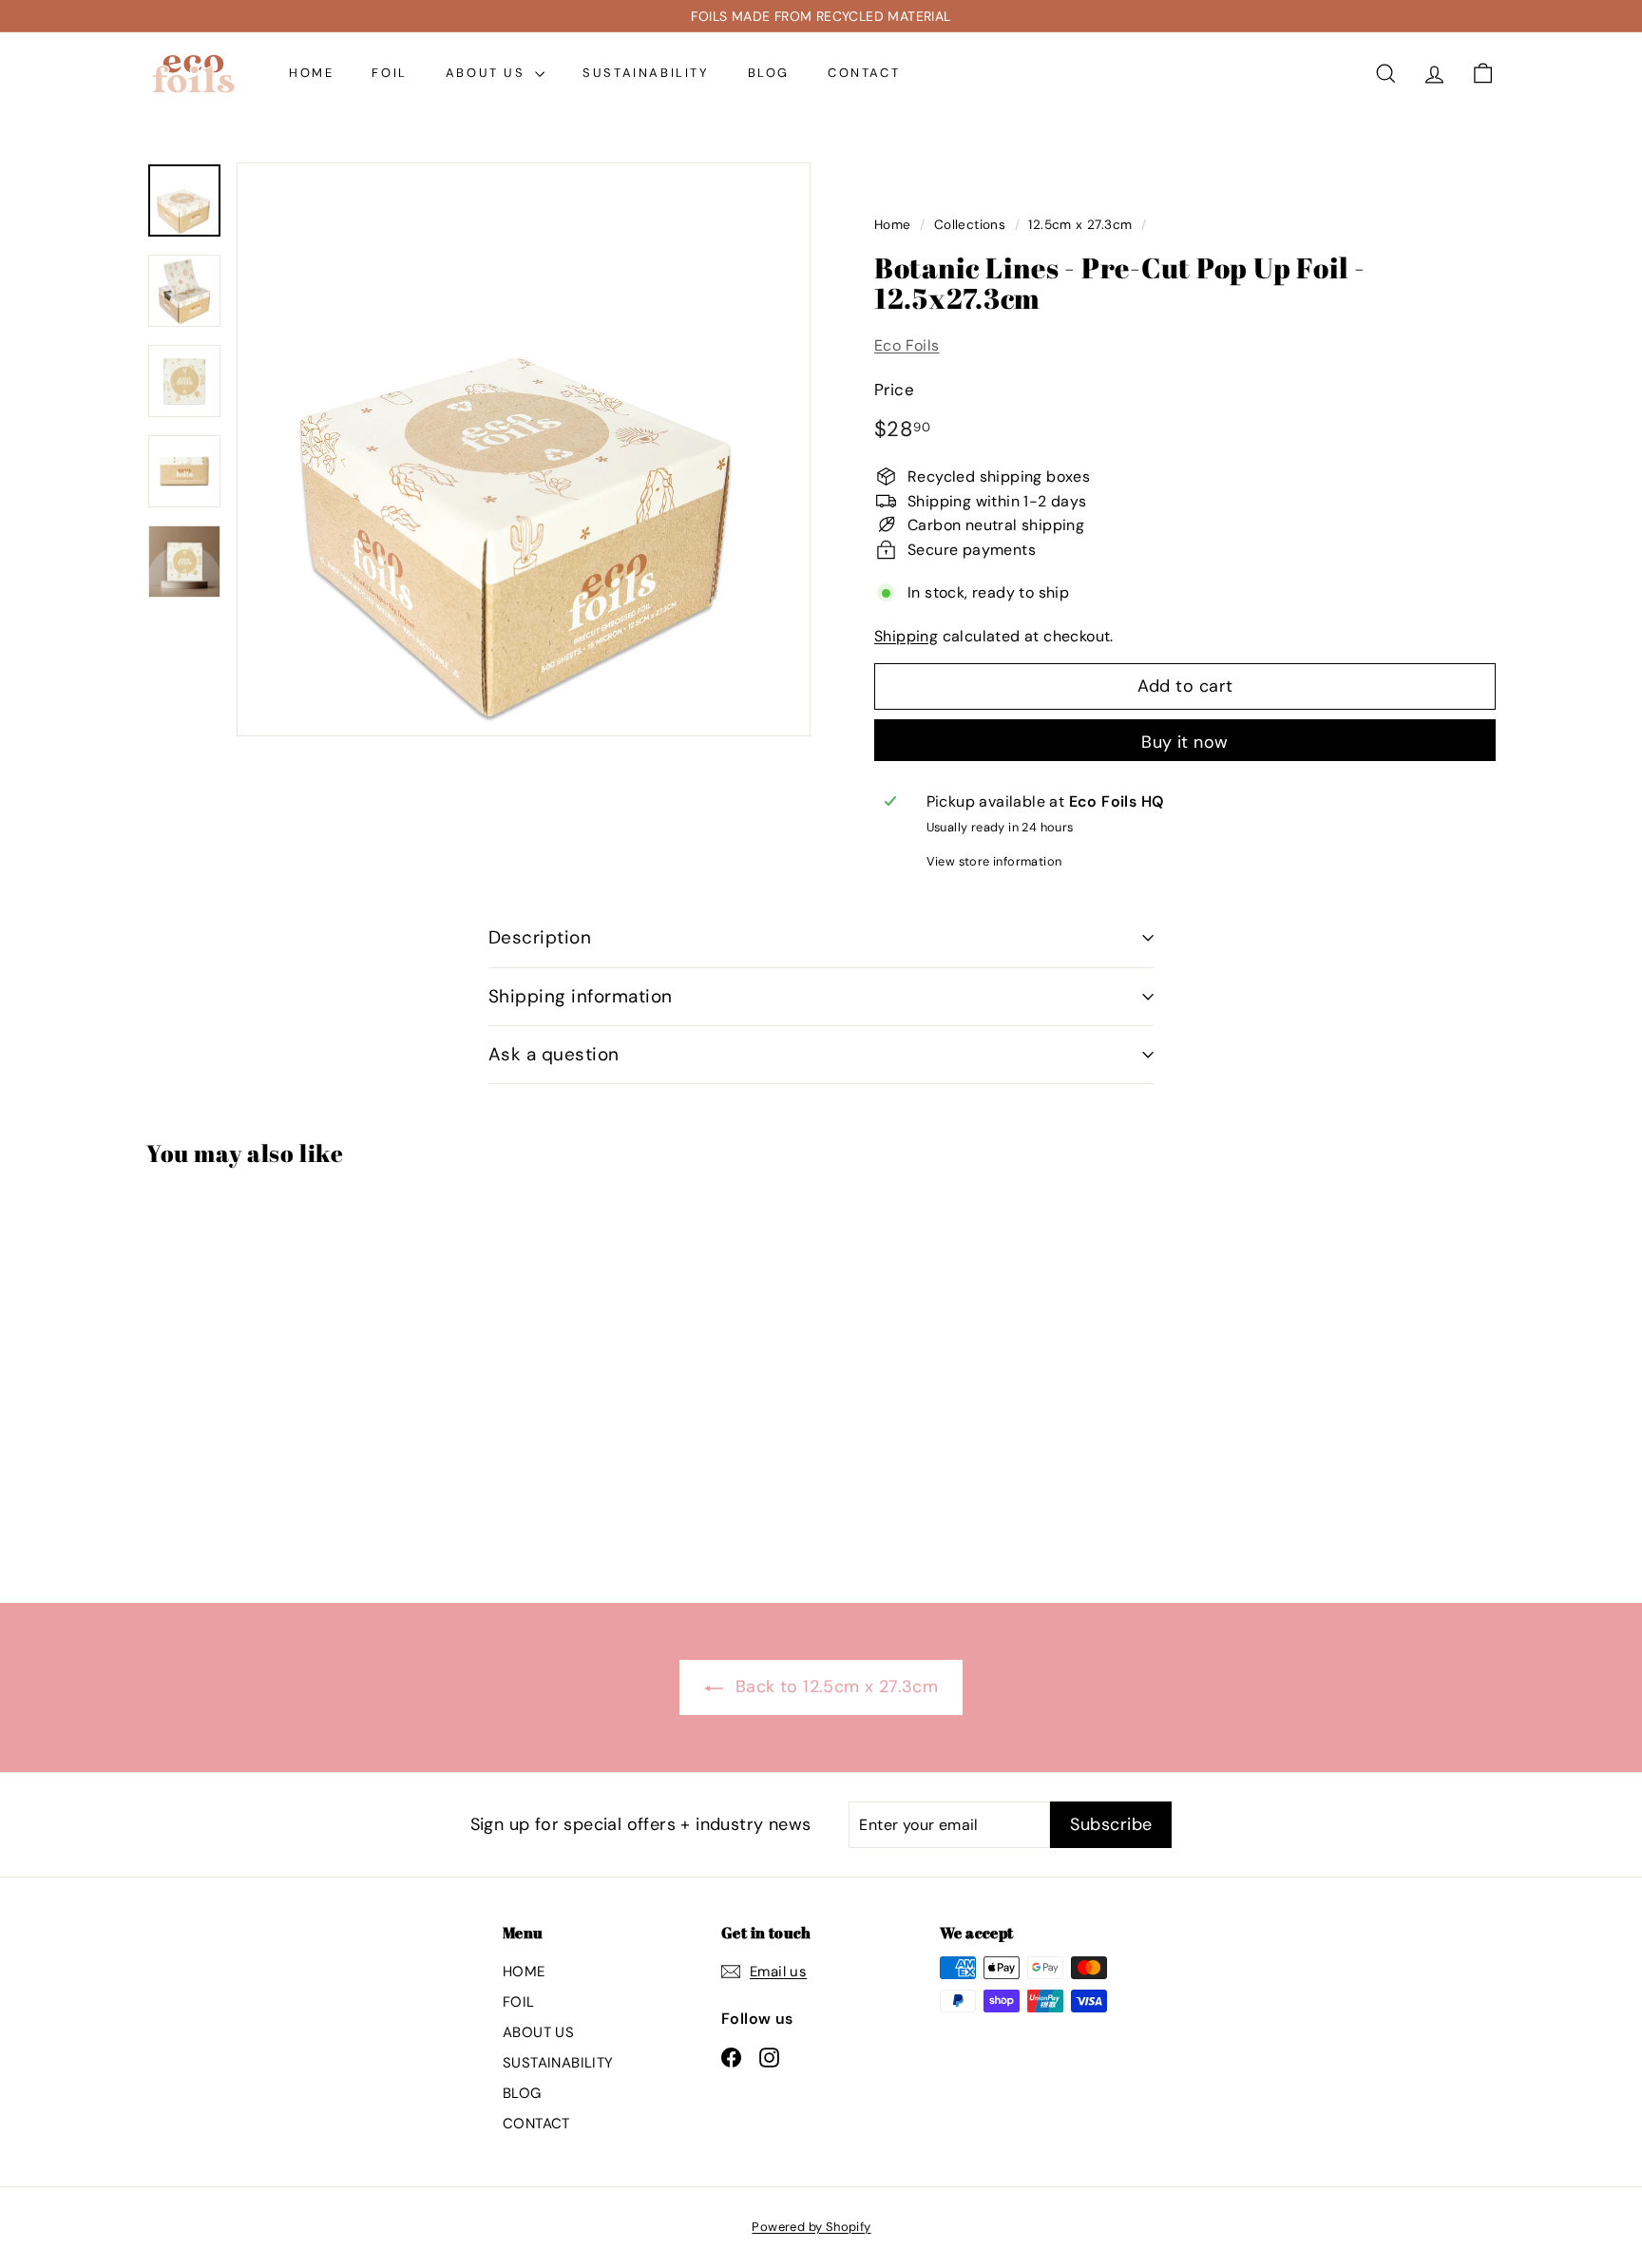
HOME (311, 73)
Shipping (906, 636)
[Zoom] (524, 449)
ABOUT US (488, 73)
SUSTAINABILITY (646, 73)
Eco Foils (907, 345)
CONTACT (864, 73)
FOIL (389, 73)
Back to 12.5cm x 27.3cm (835, 1687)
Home (893, 225)
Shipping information (581, 996)
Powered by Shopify (811, 2227)
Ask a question (554, 1054)
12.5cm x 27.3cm (1080, 225)
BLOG (769, 73)
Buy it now (1185, 742)
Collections (970, 225)
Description (540, 937)
